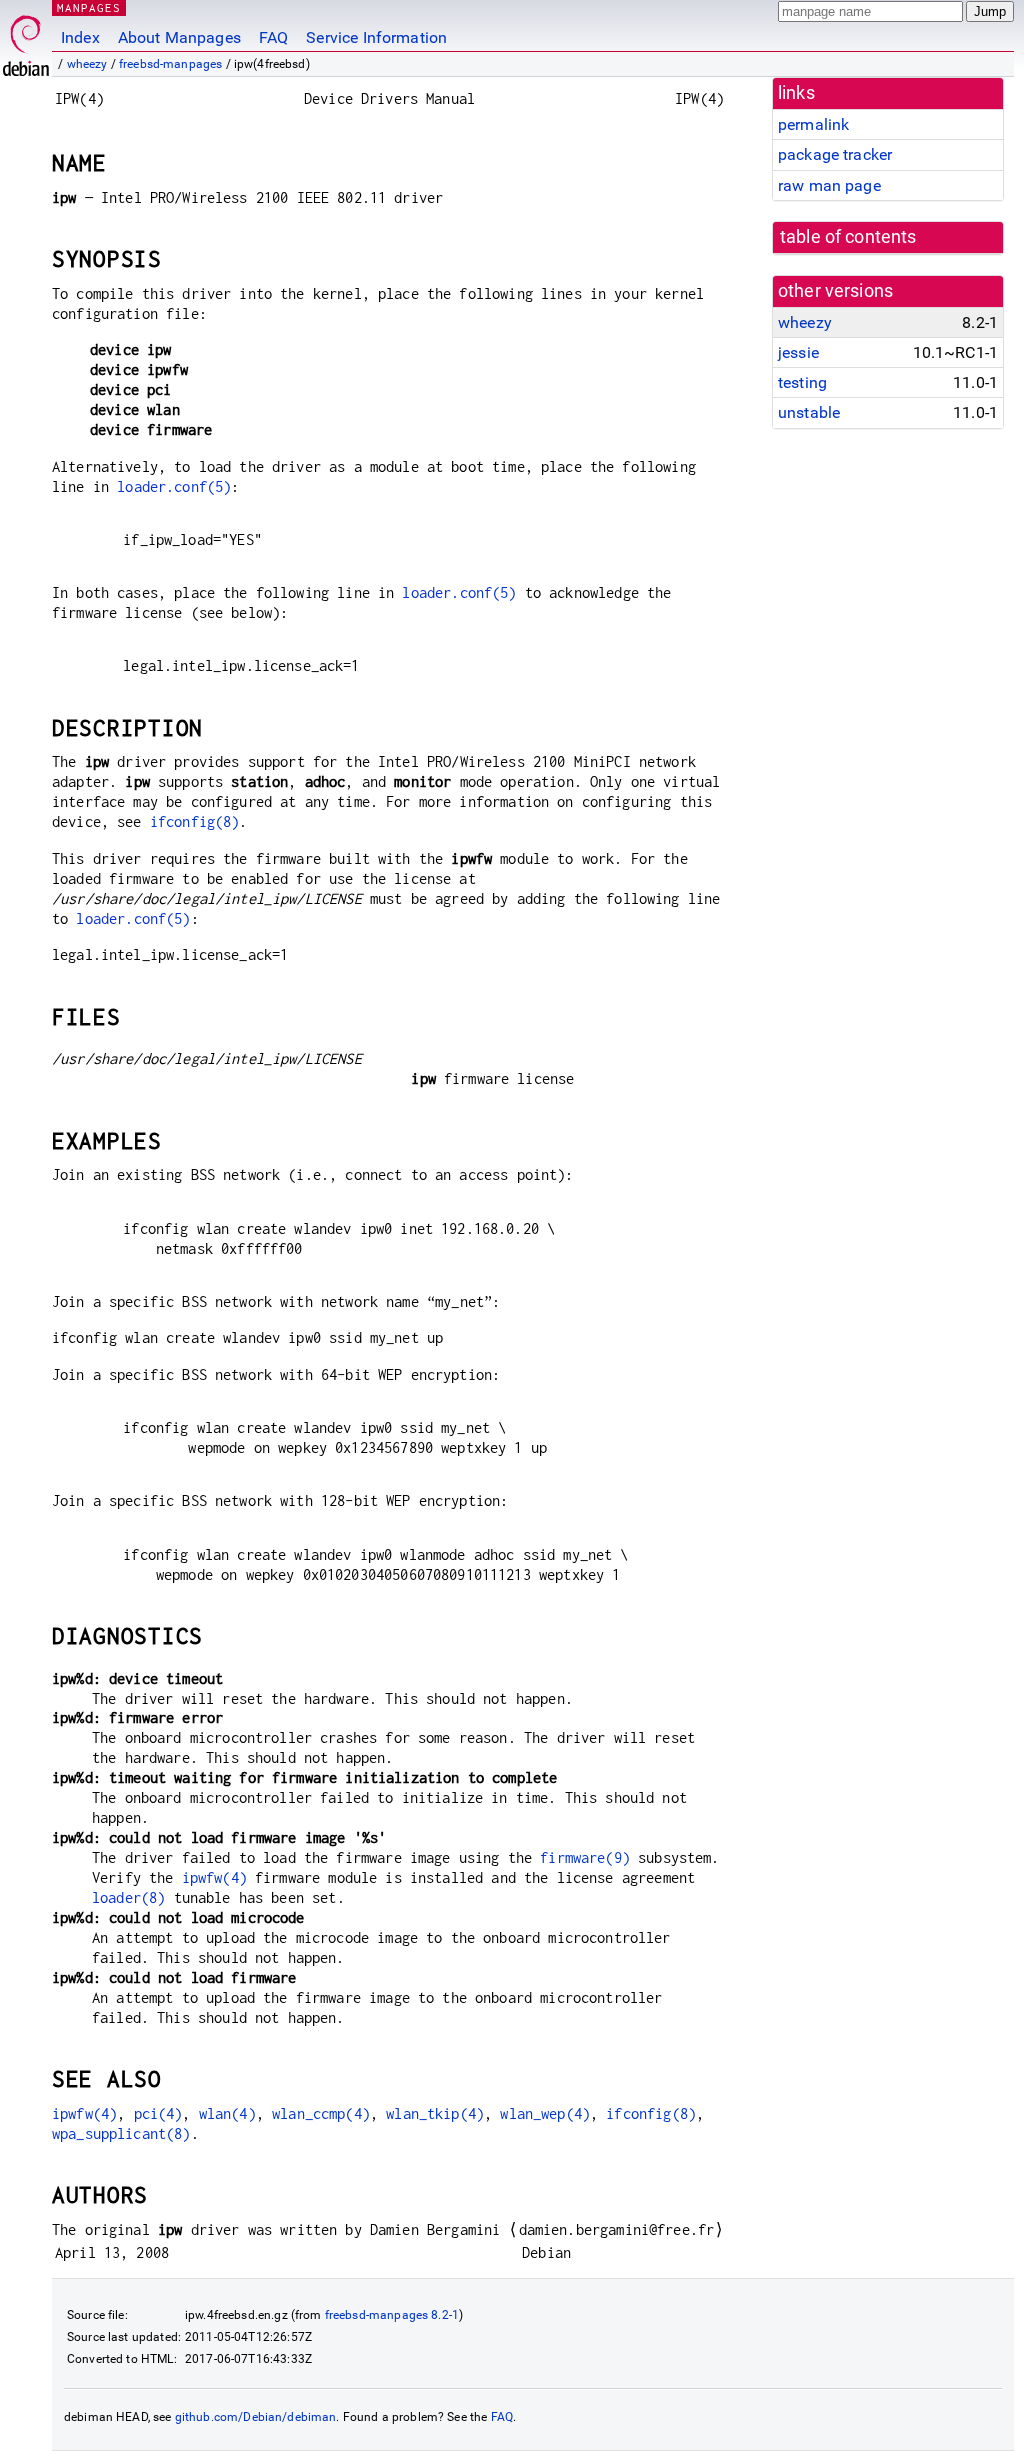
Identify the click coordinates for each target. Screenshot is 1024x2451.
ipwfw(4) (214, 1877)
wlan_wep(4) (545, 2113)
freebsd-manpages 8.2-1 (392, 2315)
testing (802, 382)
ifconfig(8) (195, 821)
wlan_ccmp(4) (321, 2113)
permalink (813, 124)
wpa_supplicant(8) (121, 2133)
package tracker (835, 154)
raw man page (829, 185)
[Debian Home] (26, 40)
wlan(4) (227, 2113)
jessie (798, 352)
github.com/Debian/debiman (256, 2417)
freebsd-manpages (170, 64)
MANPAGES (89, 7)
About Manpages (179, 37)
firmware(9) (585, 1857)
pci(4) (158, 2113)
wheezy (87, 64)
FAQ (273, 37)
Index (80, 37)
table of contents (848, 237)
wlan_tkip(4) (435, 2113)
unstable (809, 412)
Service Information (376, 37)
